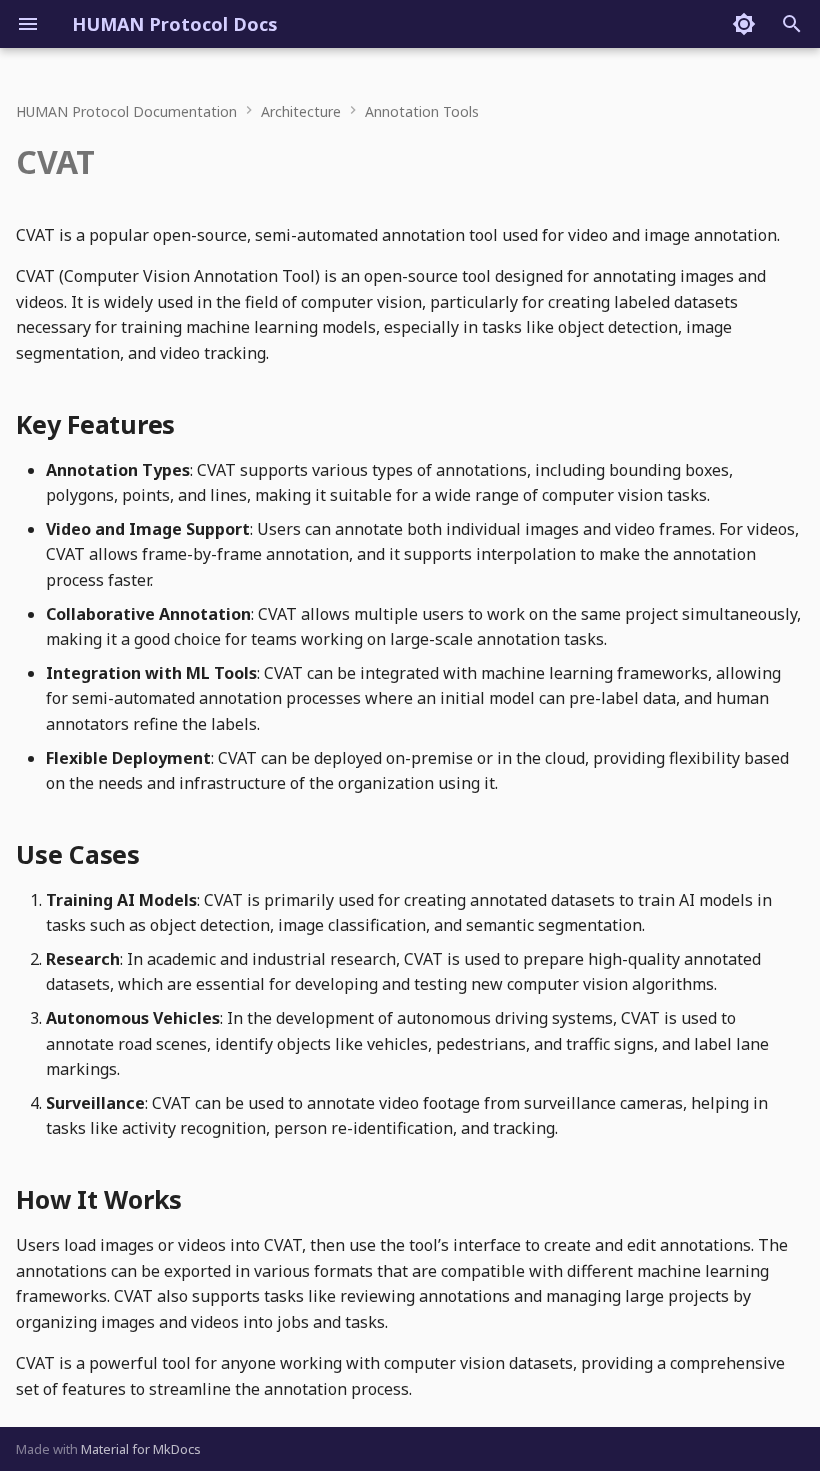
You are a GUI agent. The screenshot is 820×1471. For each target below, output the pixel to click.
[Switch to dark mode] (744, 24)
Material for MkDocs (141, 1449)
